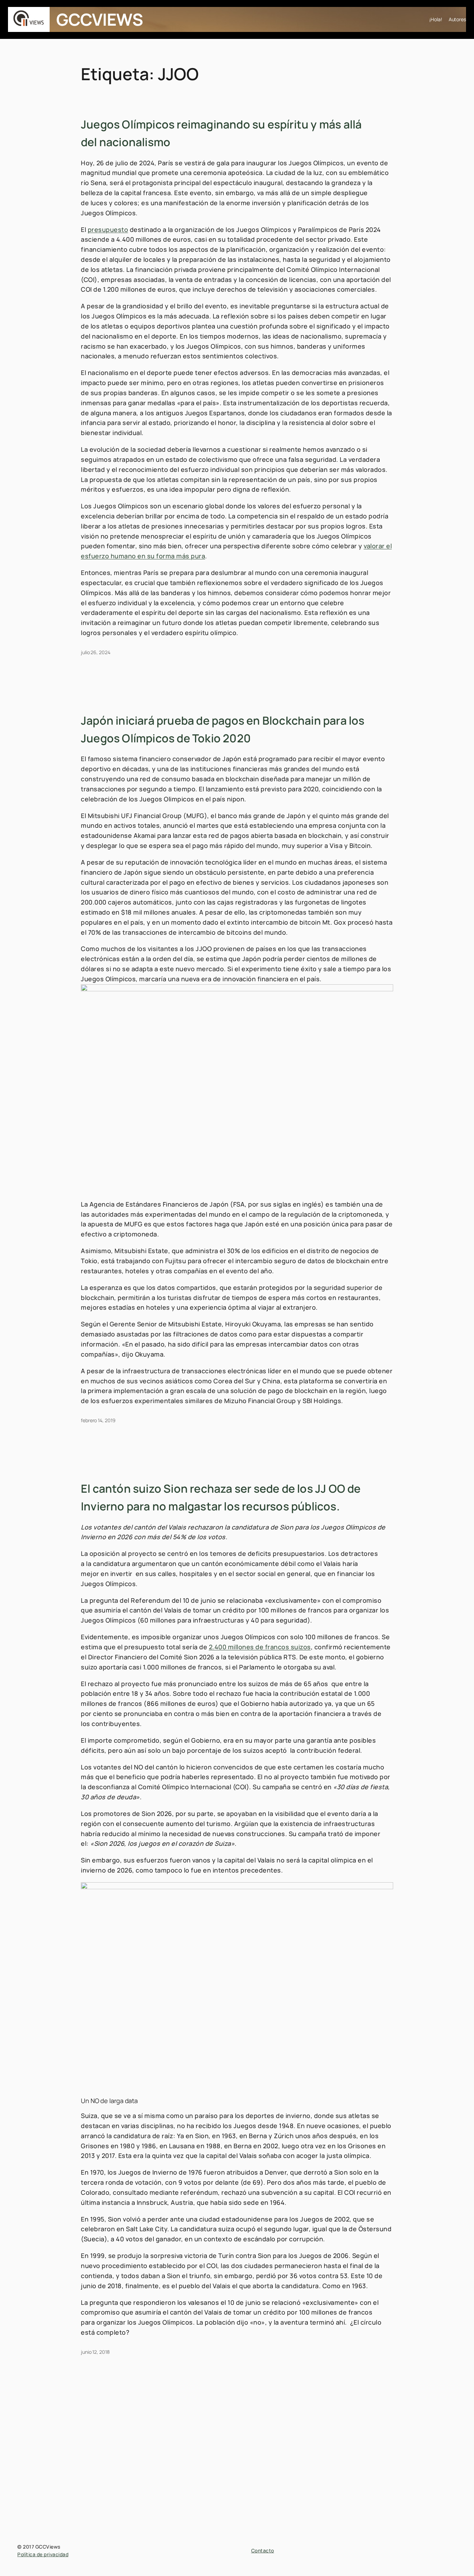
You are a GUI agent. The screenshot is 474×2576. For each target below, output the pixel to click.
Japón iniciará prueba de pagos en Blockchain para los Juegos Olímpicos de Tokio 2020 (223, 729)
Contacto (263, 2550)
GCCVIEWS (100, 19)
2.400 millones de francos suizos (260, 1647)
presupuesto (108, 230)
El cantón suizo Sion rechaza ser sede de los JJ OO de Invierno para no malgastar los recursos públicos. (221, 1497)
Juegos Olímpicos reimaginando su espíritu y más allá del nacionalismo (221, 133)
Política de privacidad (43, 2554)
